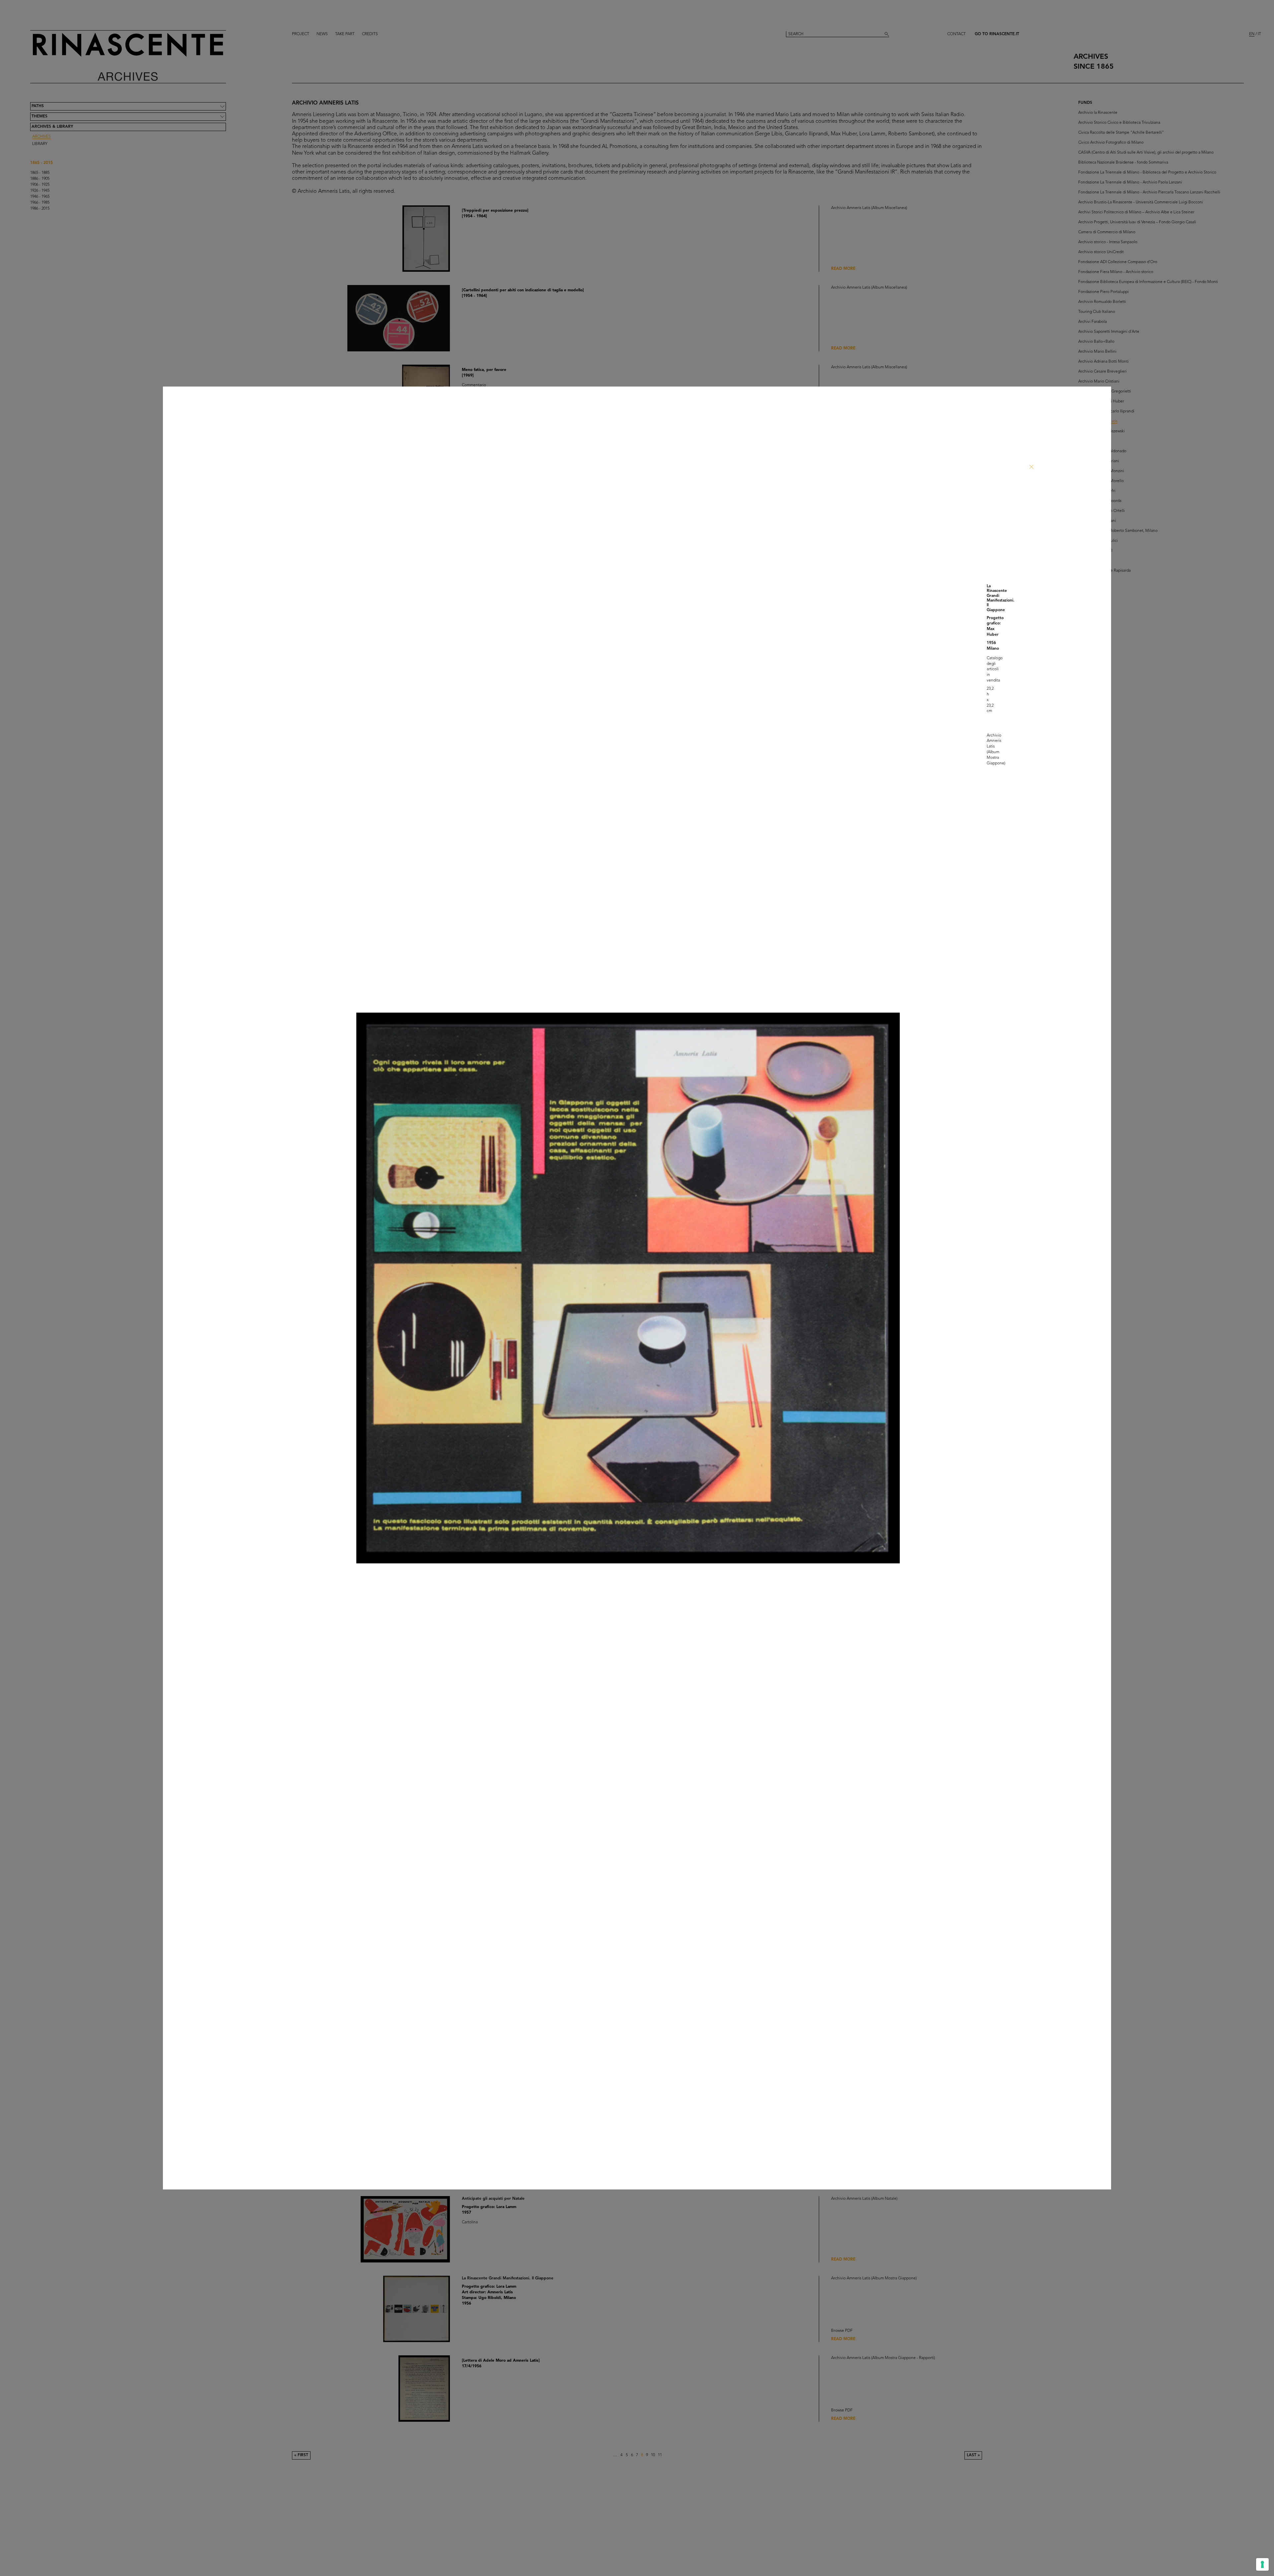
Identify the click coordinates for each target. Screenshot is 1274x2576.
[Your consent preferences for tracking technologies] (1262, 2564)
